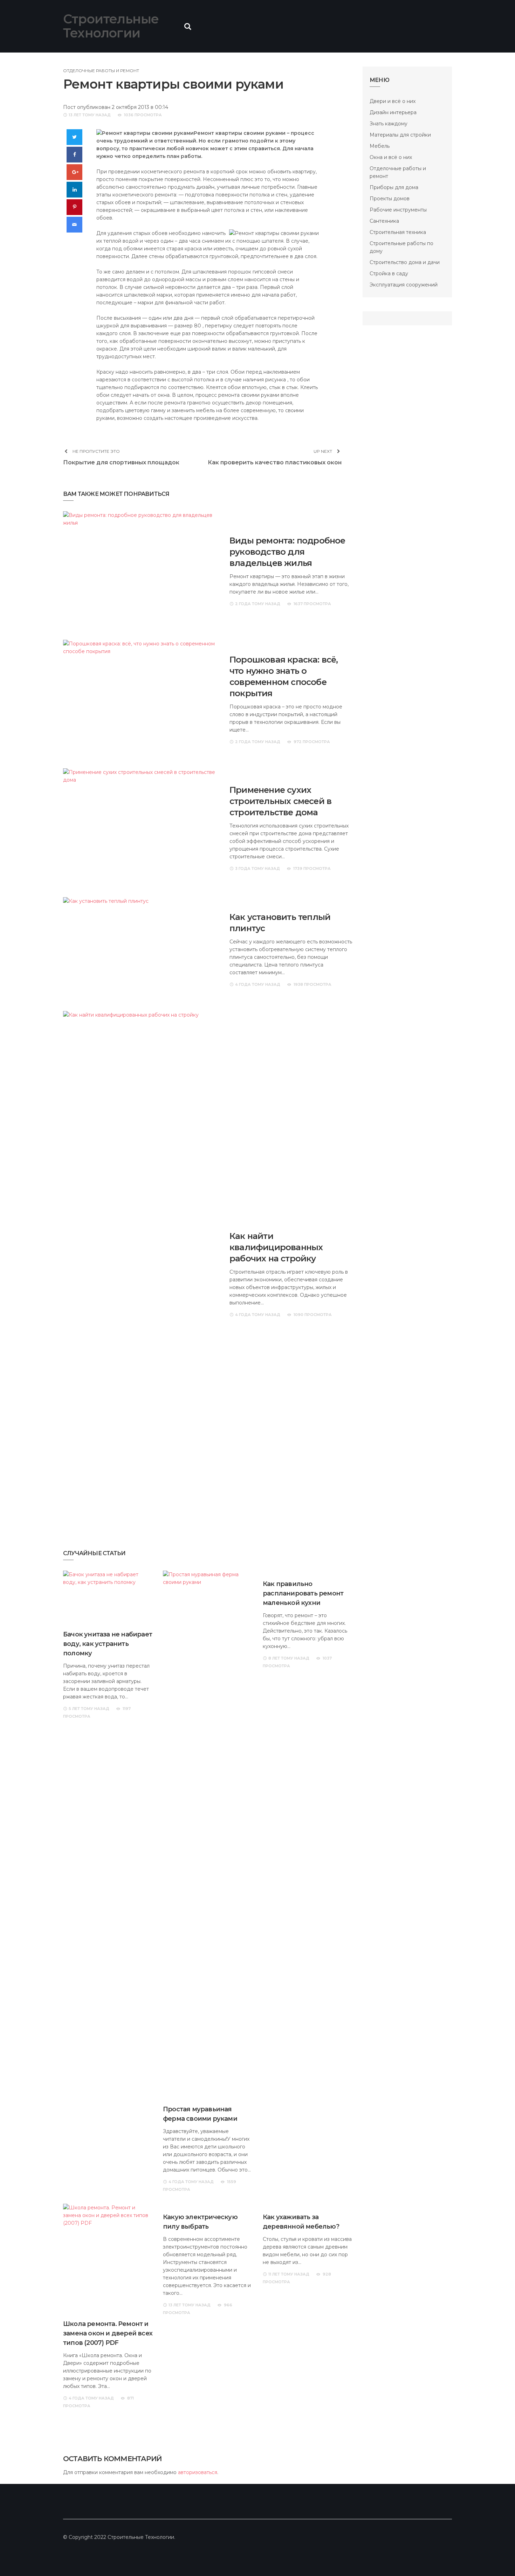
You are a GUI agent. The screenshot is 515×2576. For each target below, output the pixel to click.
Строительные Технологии (111, 26)
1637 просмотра (312, 604)
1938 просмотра (313, 984)
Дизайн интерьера (393, 112)
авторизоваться (198, 2472)
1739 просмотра (312, 868)
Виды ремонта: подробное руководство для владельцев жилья (287, 552)
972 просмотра (312, 742)
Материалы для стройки (400, 135)
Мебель (380, 146)
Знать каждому (389, 124)
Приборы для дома (394, 187)
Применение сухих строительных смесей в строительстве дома (280, 801)
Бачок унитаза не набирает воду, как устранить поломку (108, 1644)
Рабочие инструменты (398, 210)
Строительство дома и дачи (405, 262)
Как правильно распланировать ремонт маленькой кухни (303, 1593)
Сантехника (384, 221)
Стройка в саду (389, 273)
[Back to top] (495, 2556)
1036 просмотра (143, 115)
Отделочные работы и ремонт (101, 71)
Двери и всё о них (393, 101)
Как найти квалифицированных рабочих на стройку (276, 1247)
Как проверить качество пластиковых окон (275, 462)
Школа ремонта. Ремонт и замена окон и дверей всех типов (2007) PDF (108, 2333)
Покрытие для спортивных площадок (121, 462)
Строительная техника (398, 232)
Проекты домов (390, 199)
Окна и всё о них (391, 157)
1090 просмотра (313, 1315)
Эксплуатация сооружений (404, 285)
